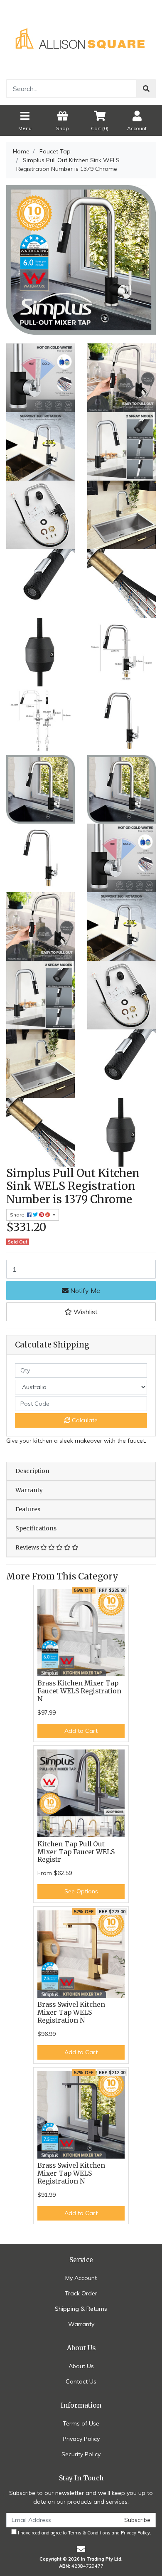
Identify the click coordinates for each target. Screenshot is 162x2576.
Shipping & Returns (81, 2309)
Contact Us (81, 2381)
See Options (81, 1891)
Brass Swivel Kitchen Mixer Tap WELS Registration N (71, 2012)
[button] (81, 1312)
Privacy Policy (81, 2439)
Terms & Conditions (89, 2533)
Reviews (28, 1547)
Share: (18, 1215)
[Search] (146, 89)
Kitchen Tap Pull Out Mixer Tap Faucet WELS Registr (76, 1852)
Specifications (36, 1528)
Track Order (81, 2293)
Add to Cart (81, 1731)
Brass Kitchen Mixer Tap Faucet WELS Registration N (79, 1691)
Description (32, 1471)
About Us (81, 2366)
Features (28, 1509)
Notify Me (84, 1290)
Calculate (84, 1420)
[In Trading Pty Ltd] (81, 39)
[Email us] (81, 2549)
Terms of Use (81, 2423)
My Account (81, 2278)
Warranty (29, 1490)
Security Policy (81, 2454)
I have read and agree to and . (84, 2533)
